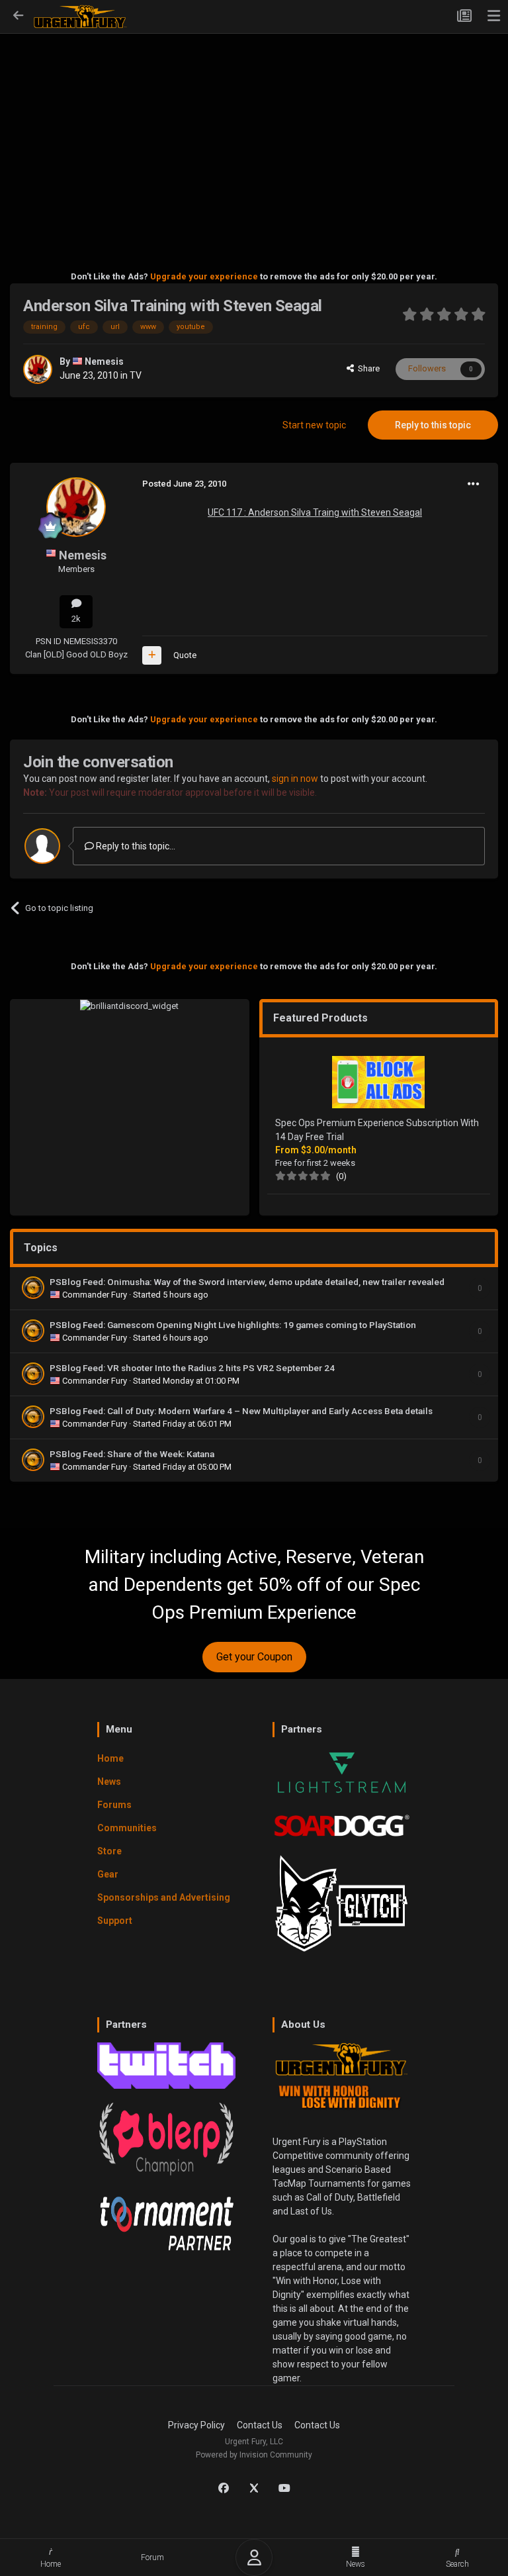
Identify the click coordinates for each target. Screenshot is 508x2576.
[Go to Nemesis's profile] (38, 369)
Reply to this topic (433, 425)
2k (76, 619)
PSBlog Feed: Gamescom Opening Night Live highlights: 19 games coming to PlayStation (233, 1325)
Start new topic (314, 425)
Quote (185, 655)
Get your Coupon (254, 1657)
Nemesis (104, 361)
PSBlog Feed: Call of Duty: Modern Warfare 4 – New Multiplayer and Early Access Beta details (241, 1411)
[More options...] (474, 484)
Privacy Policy (196, 2425)
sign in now (295, 779)
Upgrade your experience (204, 276)
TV (136, 375)
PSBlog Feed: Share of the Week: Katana (132, 1454)
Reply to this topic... (135, 846)
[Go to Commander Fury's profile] (33, 1288)
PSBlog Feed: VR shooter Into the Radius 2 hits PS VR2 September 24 (192, 1368)
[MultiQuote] (152, 655)
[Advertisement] (254, 133)
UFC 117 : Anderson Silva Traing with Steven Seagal (315, 512)
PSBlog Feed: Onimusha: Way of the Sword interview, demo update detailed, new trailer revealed (247, 1282)
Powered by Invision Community (254, 2455)
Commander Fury (96, 1295)
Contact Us (260, 2425)
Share (367, 368)
